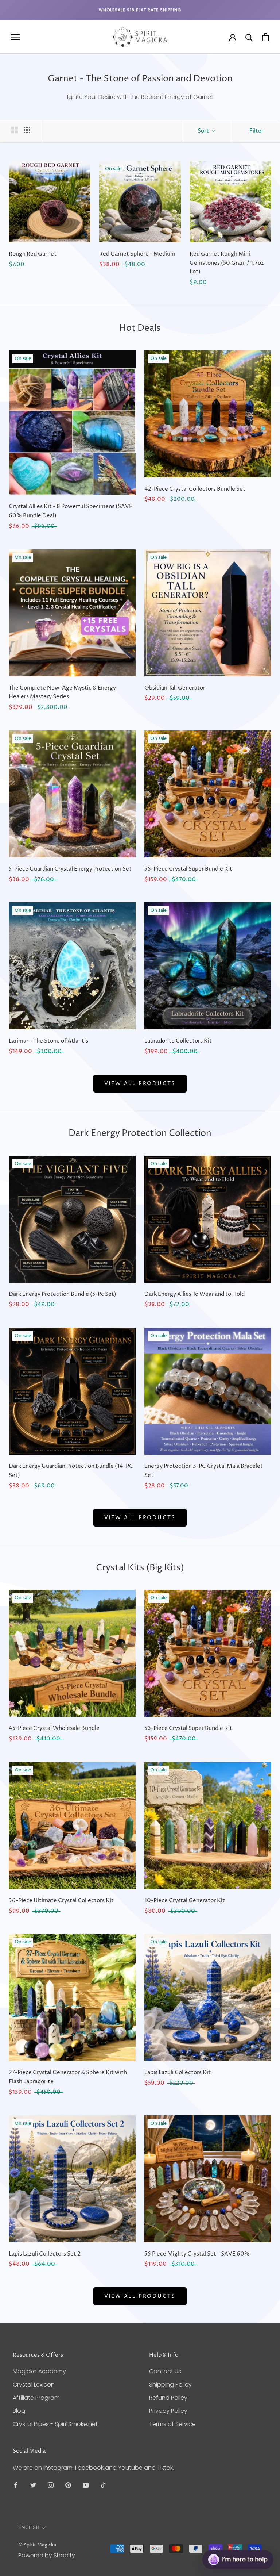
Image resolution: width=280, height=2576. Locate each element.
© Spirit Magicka (37, 2545)
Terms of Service (172, 2424)
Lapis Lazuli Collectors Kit (178, 2072)
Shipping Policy (170, 2385)
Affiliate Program (36, 2398)
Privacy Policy (168, 2411)
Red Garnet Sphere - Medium (137, 254)
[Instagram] (51, 2485)
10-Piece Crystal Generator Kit (185, 1901)
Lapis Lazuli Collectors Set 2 (45, 2254)
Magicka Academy (39, 2371)
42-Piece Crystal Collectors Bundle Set (195, 489)
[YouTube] (86, 2485)
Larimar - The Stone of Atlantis (48, 1041)
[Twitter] (33, 2485)
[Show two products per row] (15, 130)
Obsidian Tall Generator (175, 688)
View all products (140, 1084)
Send (256, 2532)
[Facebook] (16, 2485)
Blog (19, 2411)
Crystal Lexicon (34, 2385)
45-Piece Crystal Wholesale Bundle (54, 1728)
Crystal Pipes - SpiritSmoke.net (55, 2424)
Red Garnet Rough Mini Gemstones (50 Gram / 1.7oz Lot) (227, 263)
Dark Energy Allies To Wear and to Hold (195, 1294)
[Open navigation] (15, 37)
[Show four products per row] (27, 130)
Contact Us (165, 2371)
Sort (204, 131)
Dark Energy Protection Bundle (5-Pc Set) (63, 1294)
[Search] (249, 37)
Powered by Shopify (47, 2555)
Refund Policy (168, 2398)
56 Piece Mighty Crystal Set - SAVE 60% (197, 2254)
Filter (256, 131)
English (29, 2527)
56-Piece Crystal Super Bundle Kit (188, 869)
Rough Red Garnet (33, 254)
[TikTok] (103, 2485)
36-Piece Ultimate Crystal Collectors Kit (61, 1901)
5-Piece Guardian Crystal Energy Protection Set (70, 869)
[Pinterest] (68, 2485)
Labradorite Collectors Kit (178, 1041)
